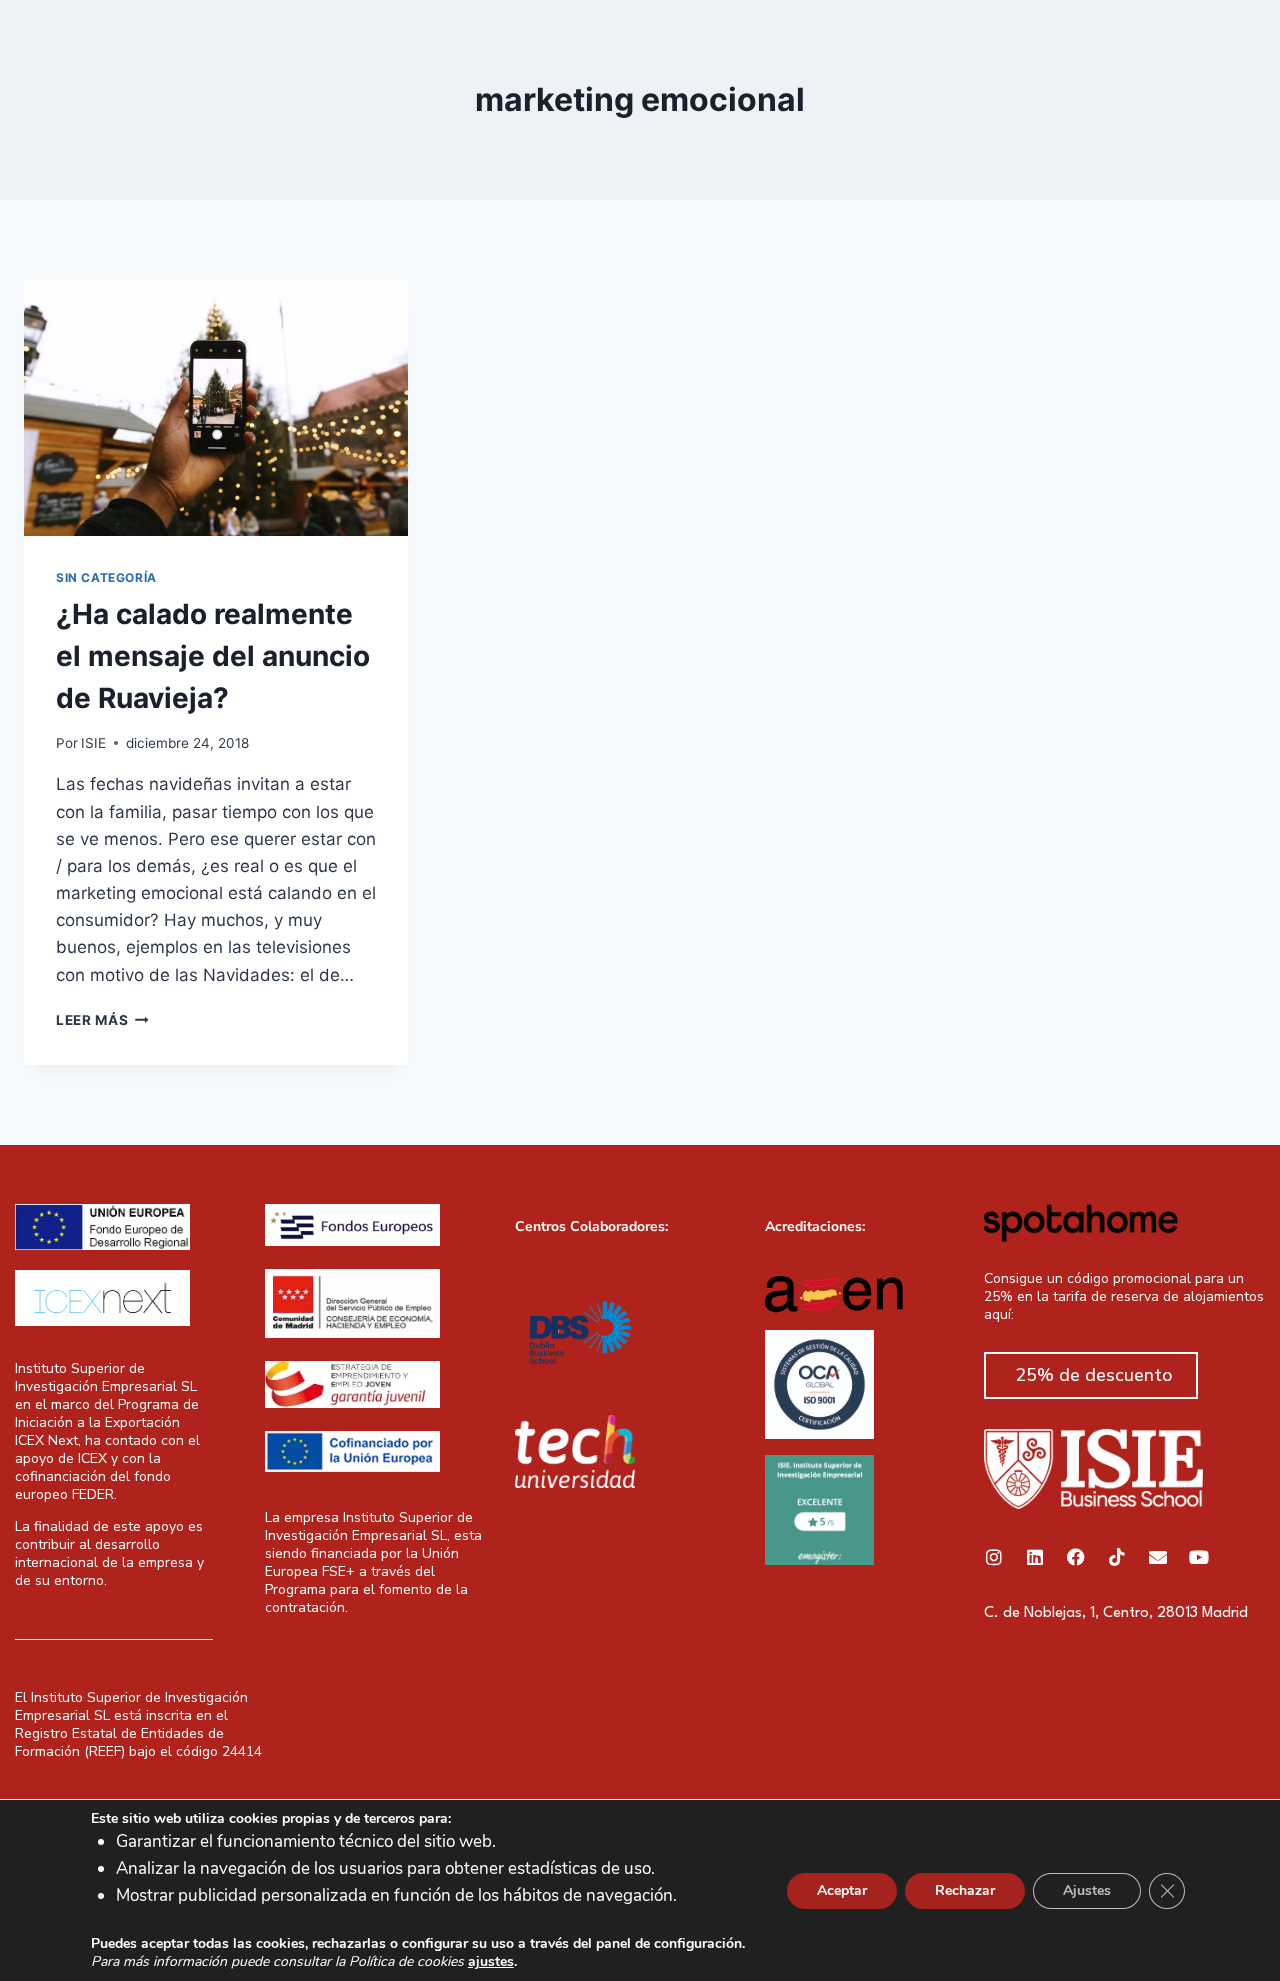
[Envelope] (1158, 1557)
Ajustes (1087, 1889)
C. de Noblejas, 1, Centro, (1070, 1613)
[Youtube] (1199, 1557)
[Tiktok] (1117, 1557)
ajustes (491, 1962)
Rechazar (965, 1889)
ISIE (93, 743)
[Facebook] (1076, 1557)
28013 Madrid (1202, 1613)
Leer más (102, 1020)
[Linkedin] (1035, 1557)
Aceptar (842, 1889)
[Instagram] (994, 1557)
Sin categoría (106, 577)
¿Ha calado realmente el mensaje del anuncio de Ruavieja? (213, 656)
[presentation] (216, 408)
